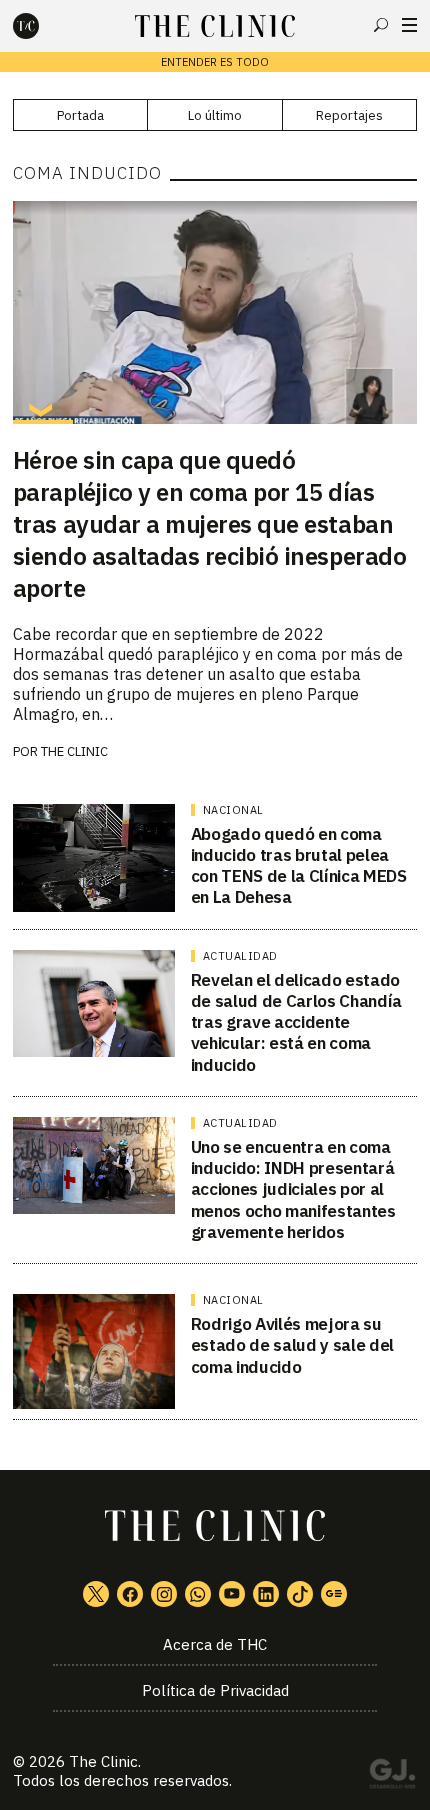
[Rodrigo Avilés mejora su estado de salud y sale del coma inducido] (94, 1351)
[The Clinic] (43, 26)
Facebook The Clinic (130, 1594)
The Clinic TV (232, 1594)
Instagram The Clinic (164, 1594)
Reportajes (349, 115)
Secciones (409, 25)
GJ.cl (392, 1777)
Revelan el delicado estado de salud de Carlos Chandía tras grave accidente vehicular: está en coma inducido (296, 1022)
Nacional (233, 810)
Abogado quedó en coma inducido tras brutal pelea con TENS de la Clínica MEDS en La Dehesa (299, 866)
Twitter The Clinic (96, 1594)
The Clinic (74, 751)
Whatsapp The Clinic (198, 1594)
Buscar (381, 25)
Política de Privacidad (215, 1690)
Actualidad (240, 956)
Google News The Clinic (334, 1594)
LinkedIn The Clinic (266, 1594)
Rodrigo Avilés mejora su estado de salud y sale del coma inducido (292, 1345)
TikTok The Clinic (300, 1594)
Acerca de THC (215, 1644)
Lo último (215, 115)
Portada (80, 115)
